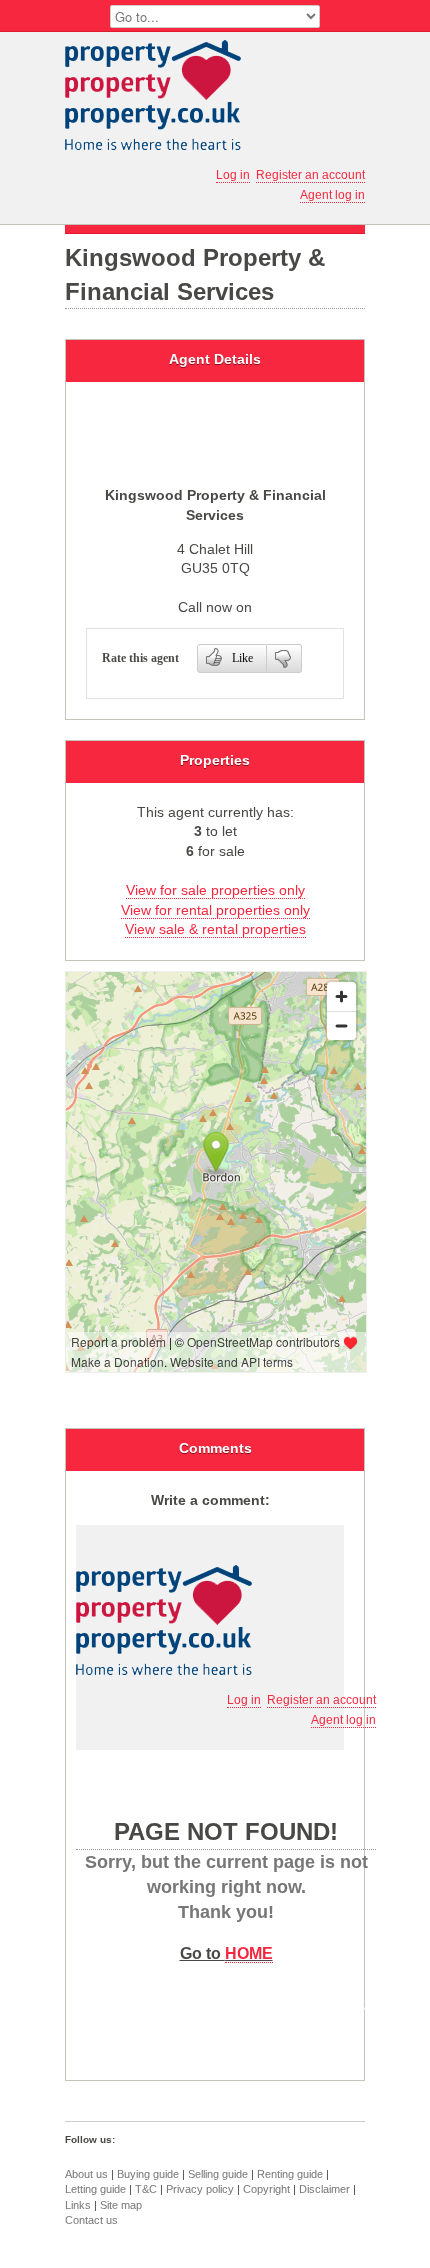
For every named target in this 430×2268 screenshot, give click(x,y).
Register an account (310, 175)
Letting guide (95, 2189)
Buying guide (148, 2174)
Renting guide (290, 2174)
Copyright (266, 2189)
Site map (121, 2205)
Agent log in (332, 195)
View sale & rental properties (215, 929)
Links (78, 2205)
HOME (249, 1953)
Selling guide (218, 2174)
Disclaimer (324, 2189)
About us (86, 2174)
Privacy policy (200, 2189)
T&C (146, 2189)
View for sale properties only (215, 890)
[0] (284, 658)
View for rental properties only (215, 910)
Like (242, 658)
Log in (233, 175)
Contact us (91, 2220)
